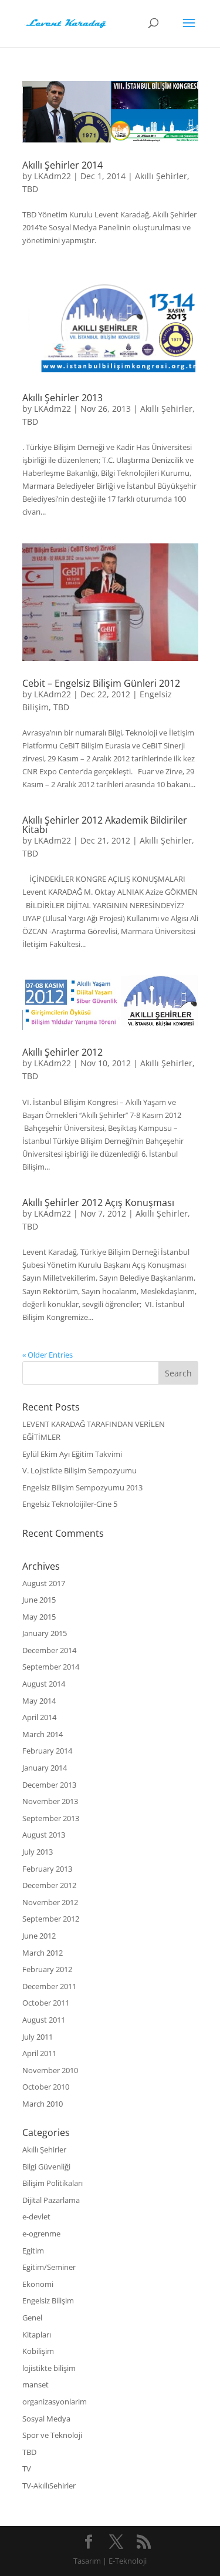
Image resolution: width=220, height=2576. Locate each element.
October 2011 (46, 2003)
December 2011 (49, 1986)
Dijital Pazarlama (51, 2200)
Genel (32, 2318)
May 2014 (39, 1701)
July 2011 (38, 2037)
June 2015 (39, 1600)
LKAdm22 (53, 176)
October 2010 (46, 2087)
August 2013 (44, 1835)
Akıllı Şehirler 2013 (62, 398)
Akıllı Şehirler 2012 (62, 1052)
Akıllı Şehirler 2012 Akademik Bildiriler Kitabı (105, 825)
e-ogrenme (41, 2234)
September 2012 (51, 1919)
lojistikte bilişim (49, 2368)
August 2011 (44, 2020)
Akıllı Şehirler (161, 176)
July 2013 (38, 1852)
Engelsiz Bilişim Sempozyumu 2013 (82, 1487)
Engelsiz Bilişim (48, 2300)
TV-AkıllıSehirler (49, 2486)
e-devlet (36, 2216)
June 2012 (39, 1936)
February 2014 (47, 1751)
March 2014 (43, 1734)
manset (35, 2384)
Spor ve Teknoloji (52, 2435)
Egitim (33, 2251)
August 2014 (44, 1684)
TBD (30, 189)
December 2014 (49, 1650)
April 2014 (39, 1717)
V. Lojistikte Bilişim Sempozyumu (79, 1470)
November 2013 (50, 1801)
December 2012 (49, 1885)
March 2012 (43, 1953)
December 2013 (49, 1785)
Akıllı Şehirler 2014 (62, 165)
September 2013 (51, 1818)
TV (27, 2468)
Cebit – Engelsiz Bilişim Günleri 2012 (101, 683)
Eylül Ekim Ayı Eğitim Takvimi (72, 1454)
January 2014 (45, 1768)
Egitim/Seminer (49, 2267)
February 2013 (47, 1869)
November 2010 (50, 2070)
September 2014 (51, 1667)
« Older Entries (48, 1355)
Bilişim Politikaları (53, 2183)
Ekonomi (38, 2284)
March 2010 (43, 2104)
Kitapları (37, 2335)
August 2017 (44, 1583)
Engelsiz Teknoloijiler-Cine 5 (70, 1504)
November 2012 (50, 1902)
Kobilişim (38, 2351)
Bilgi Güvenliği (46, 2167)
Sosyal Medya (46, 2419)
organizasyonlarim (55, 2402)
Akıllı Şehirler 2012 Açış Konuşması (98, 1203)
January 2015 (45, 1633)
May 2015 (39, 1617)
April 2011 (39, 2053)
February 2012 (47, 1969)
